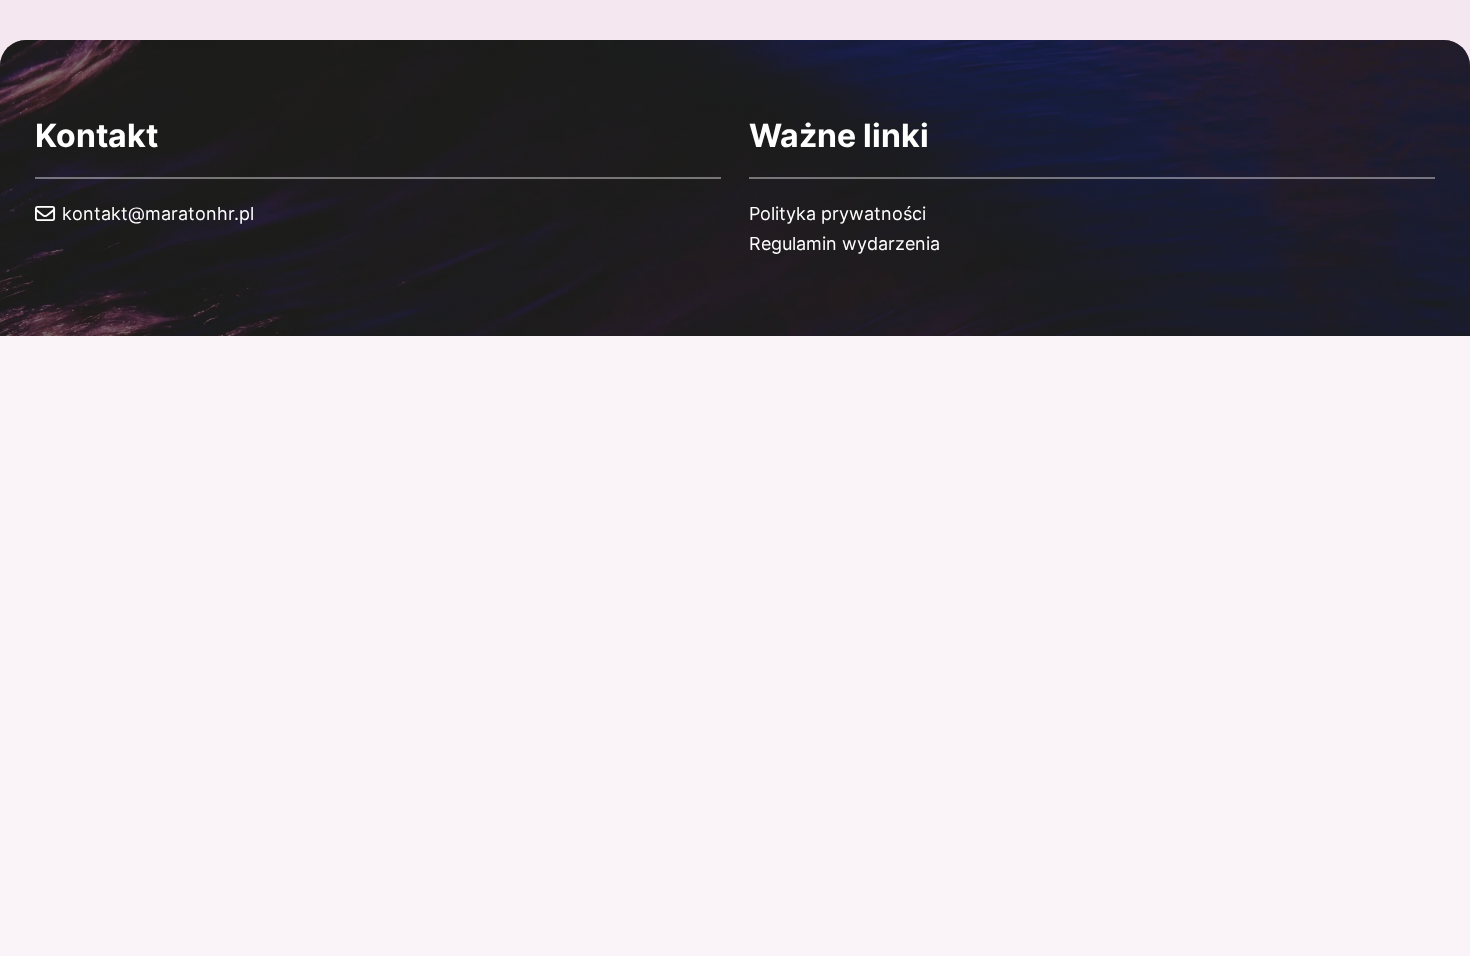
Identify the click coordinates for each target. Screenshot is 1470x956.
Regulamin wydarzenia (844, 243)
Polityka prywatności (837, 213)
